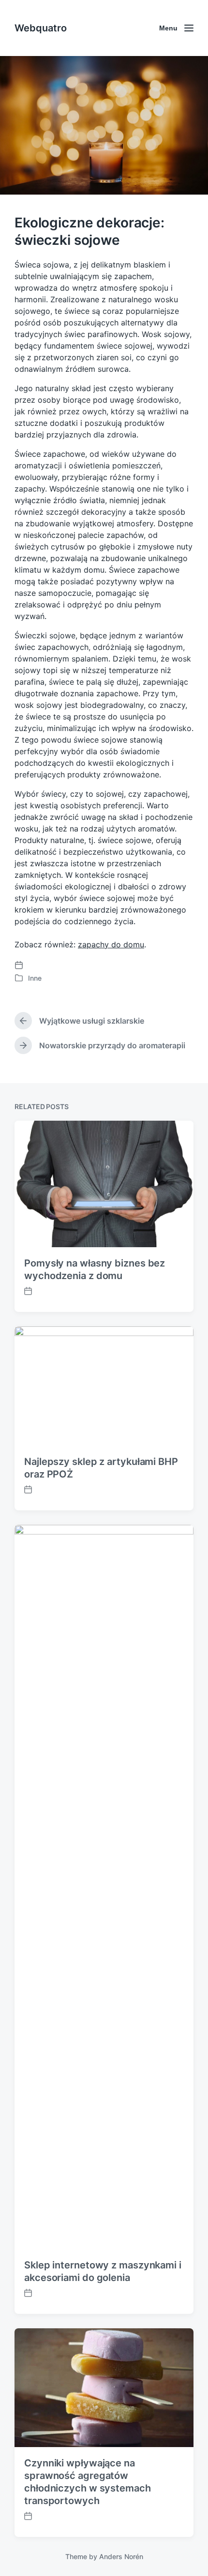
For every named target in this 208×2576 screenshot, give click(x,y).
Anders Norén (121, 2556)
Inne (35, 978)
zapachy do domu (111, 944)
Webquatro (41, 28)
